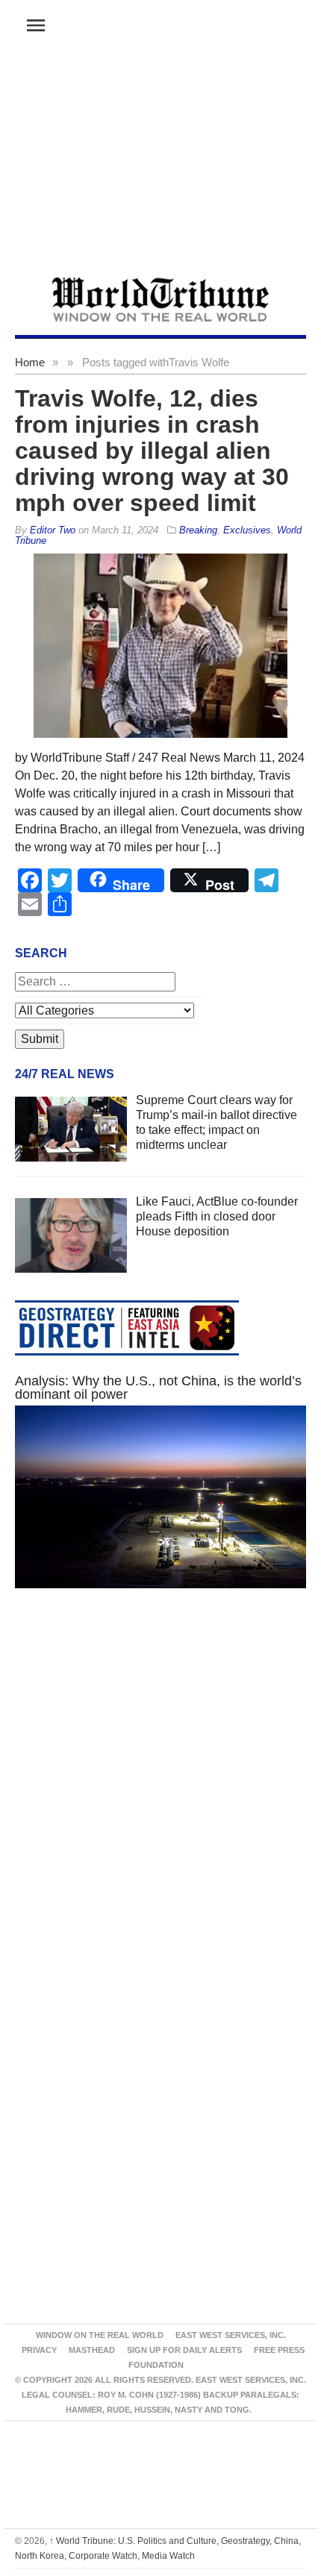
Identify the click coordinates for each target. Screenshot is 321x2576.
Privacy (39, 2350)
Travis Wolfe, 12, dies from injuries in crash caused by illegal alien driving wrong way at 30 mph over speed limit (152, 451)
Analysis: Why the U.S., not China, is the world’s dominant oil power (158, 1388)
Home (30, 362)
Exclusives (247, 530)
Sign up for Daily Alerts (184, 2350)
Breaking (198, 530)
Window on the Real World (100, 2335)
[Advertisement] (160, 165)
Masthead (92, 2350)
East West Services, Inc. (231, 2335)
